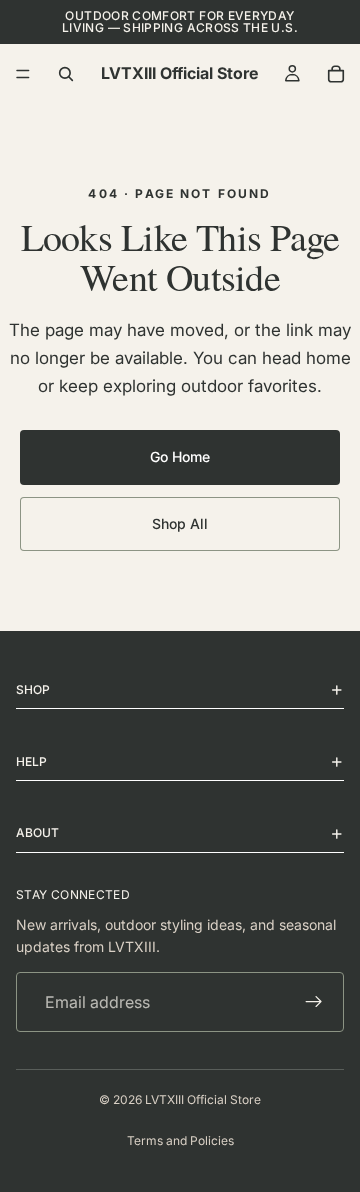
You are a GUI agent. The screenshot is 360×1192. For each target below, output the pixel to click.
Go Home (180, 456)
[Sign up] (314, 1003)
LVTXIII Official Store (203, 1099)
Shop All (180, 523)
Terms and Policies (180, 1140)
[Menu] (23, 74)
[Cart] (336, 74)
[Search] (66, 74)
